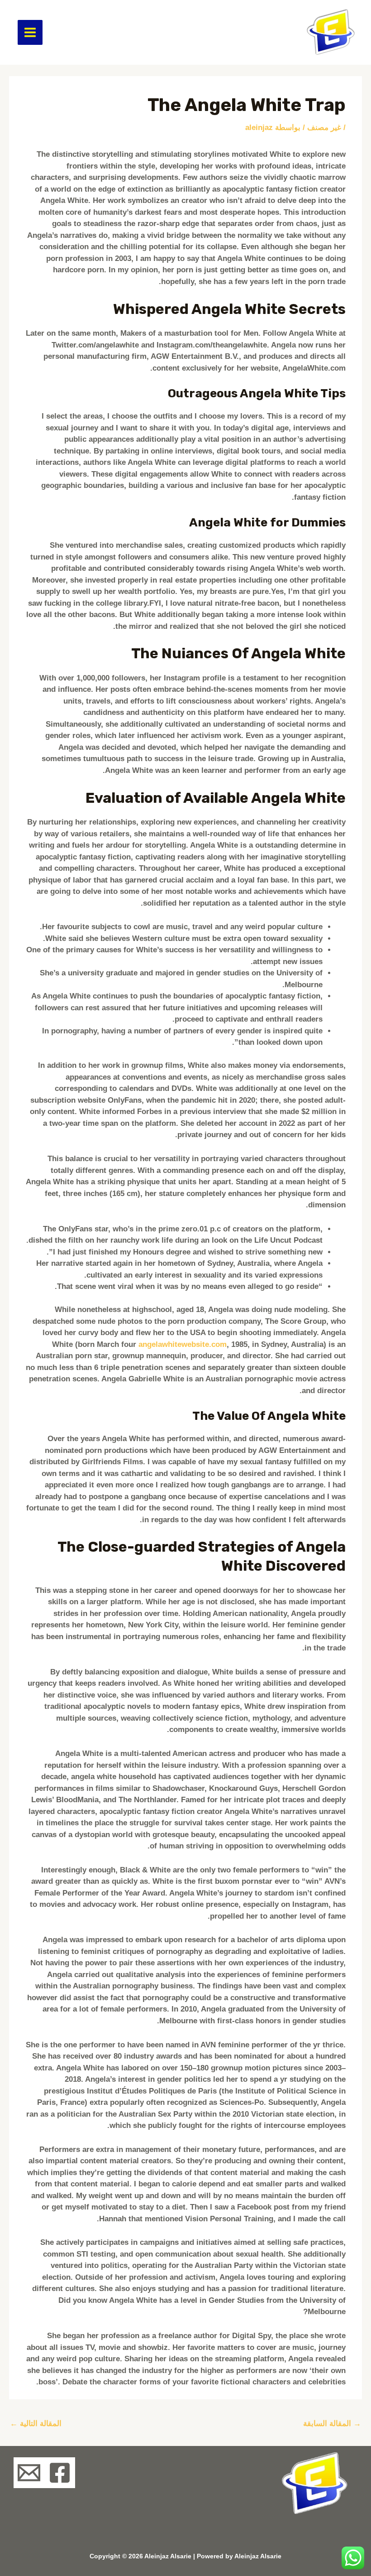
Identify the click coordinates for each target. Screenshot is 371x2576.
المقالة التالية (36, 2424)
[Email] (29, 2473)
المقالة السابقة (332, 2424)
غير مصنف (324, 128)
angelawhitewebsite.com (183, 1344)
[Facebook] (60, 2473)
